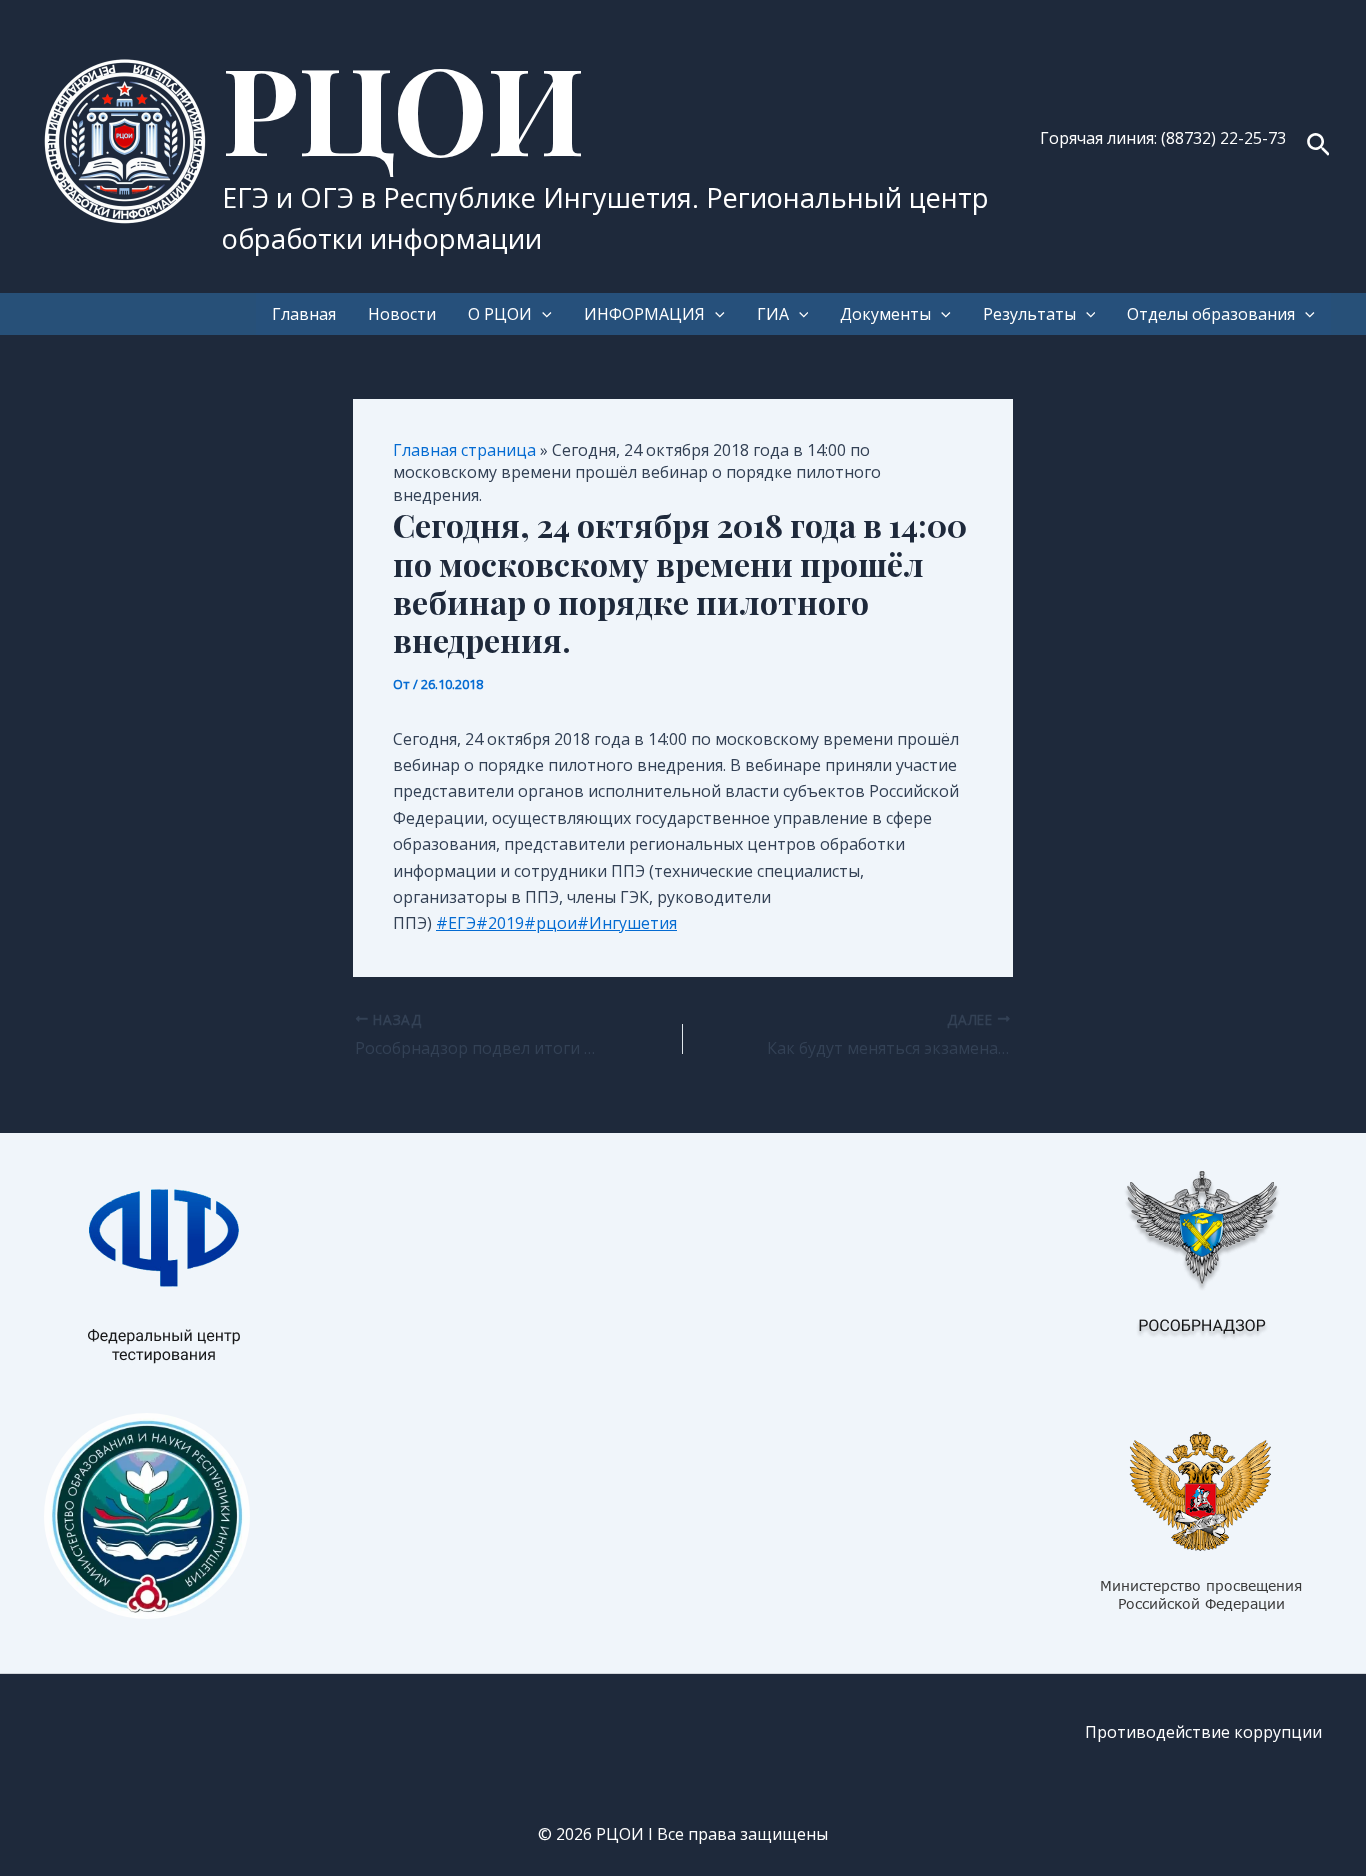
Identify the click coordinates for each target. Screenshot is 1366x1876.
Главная (304, 314)
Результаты (1029, 314)
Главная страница (464, 450)
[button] (1318, 146)
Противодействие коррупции (1203, 1732)
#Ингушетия (627, 923)
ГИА (773, 314)
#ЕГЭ (456, 923)
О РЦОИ (500, 314)
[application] (542, 314)
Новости (402, 314)
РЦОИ (403, 106)
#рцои (550, 923)
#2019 (500, 923)
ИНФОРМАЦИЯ (644, 314)
